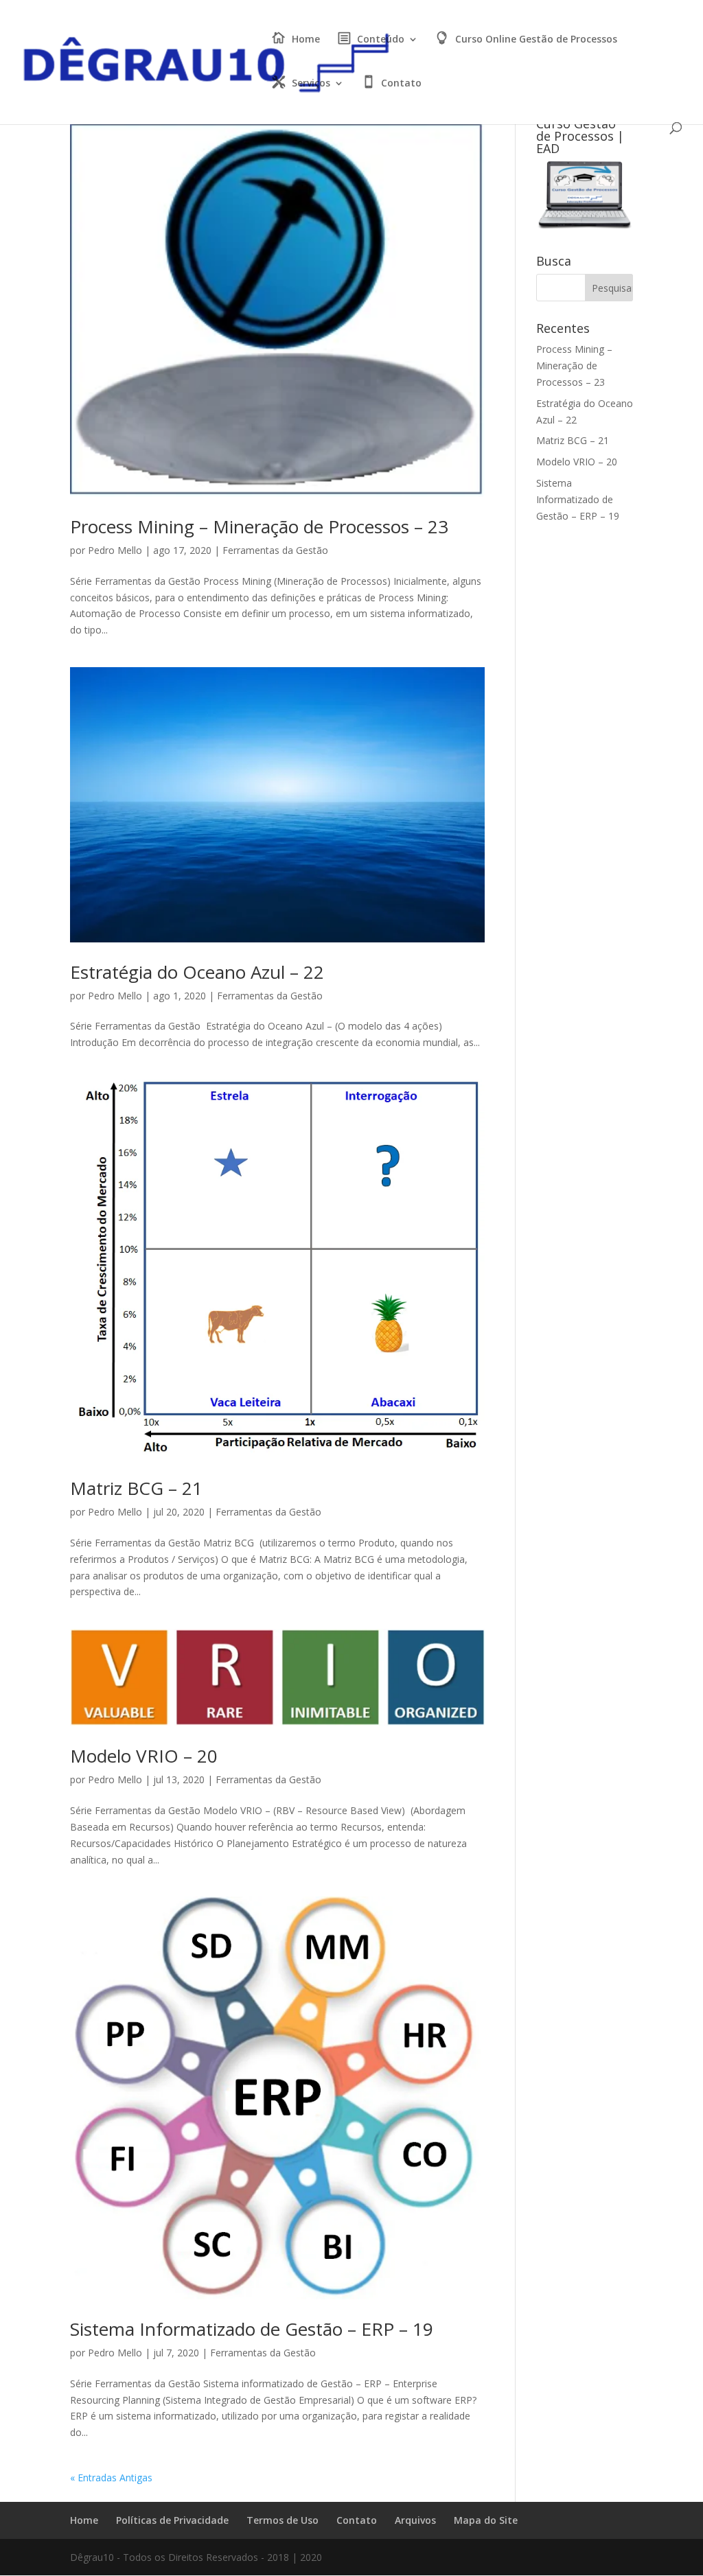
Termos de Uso (283, 2520)
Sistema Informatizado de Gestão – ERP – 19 (252, 2329)
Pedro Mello (115, 550)
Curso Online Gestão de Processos (536, 40)
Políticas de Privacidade (172, 2520)
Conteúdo (381, 40)
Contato (401, 84)
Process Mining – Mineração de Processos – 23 (259, 526)
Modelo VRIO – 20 (144, 1756)
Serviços (311, 84)
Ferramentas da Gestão (275, 550)
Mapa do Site (486, 2520)
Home (306, 40)
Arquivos (415, 2520)
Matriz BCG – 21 (136, 1488)
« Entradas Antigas (111, 2478)
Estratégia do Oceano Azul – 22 (197, 972)
